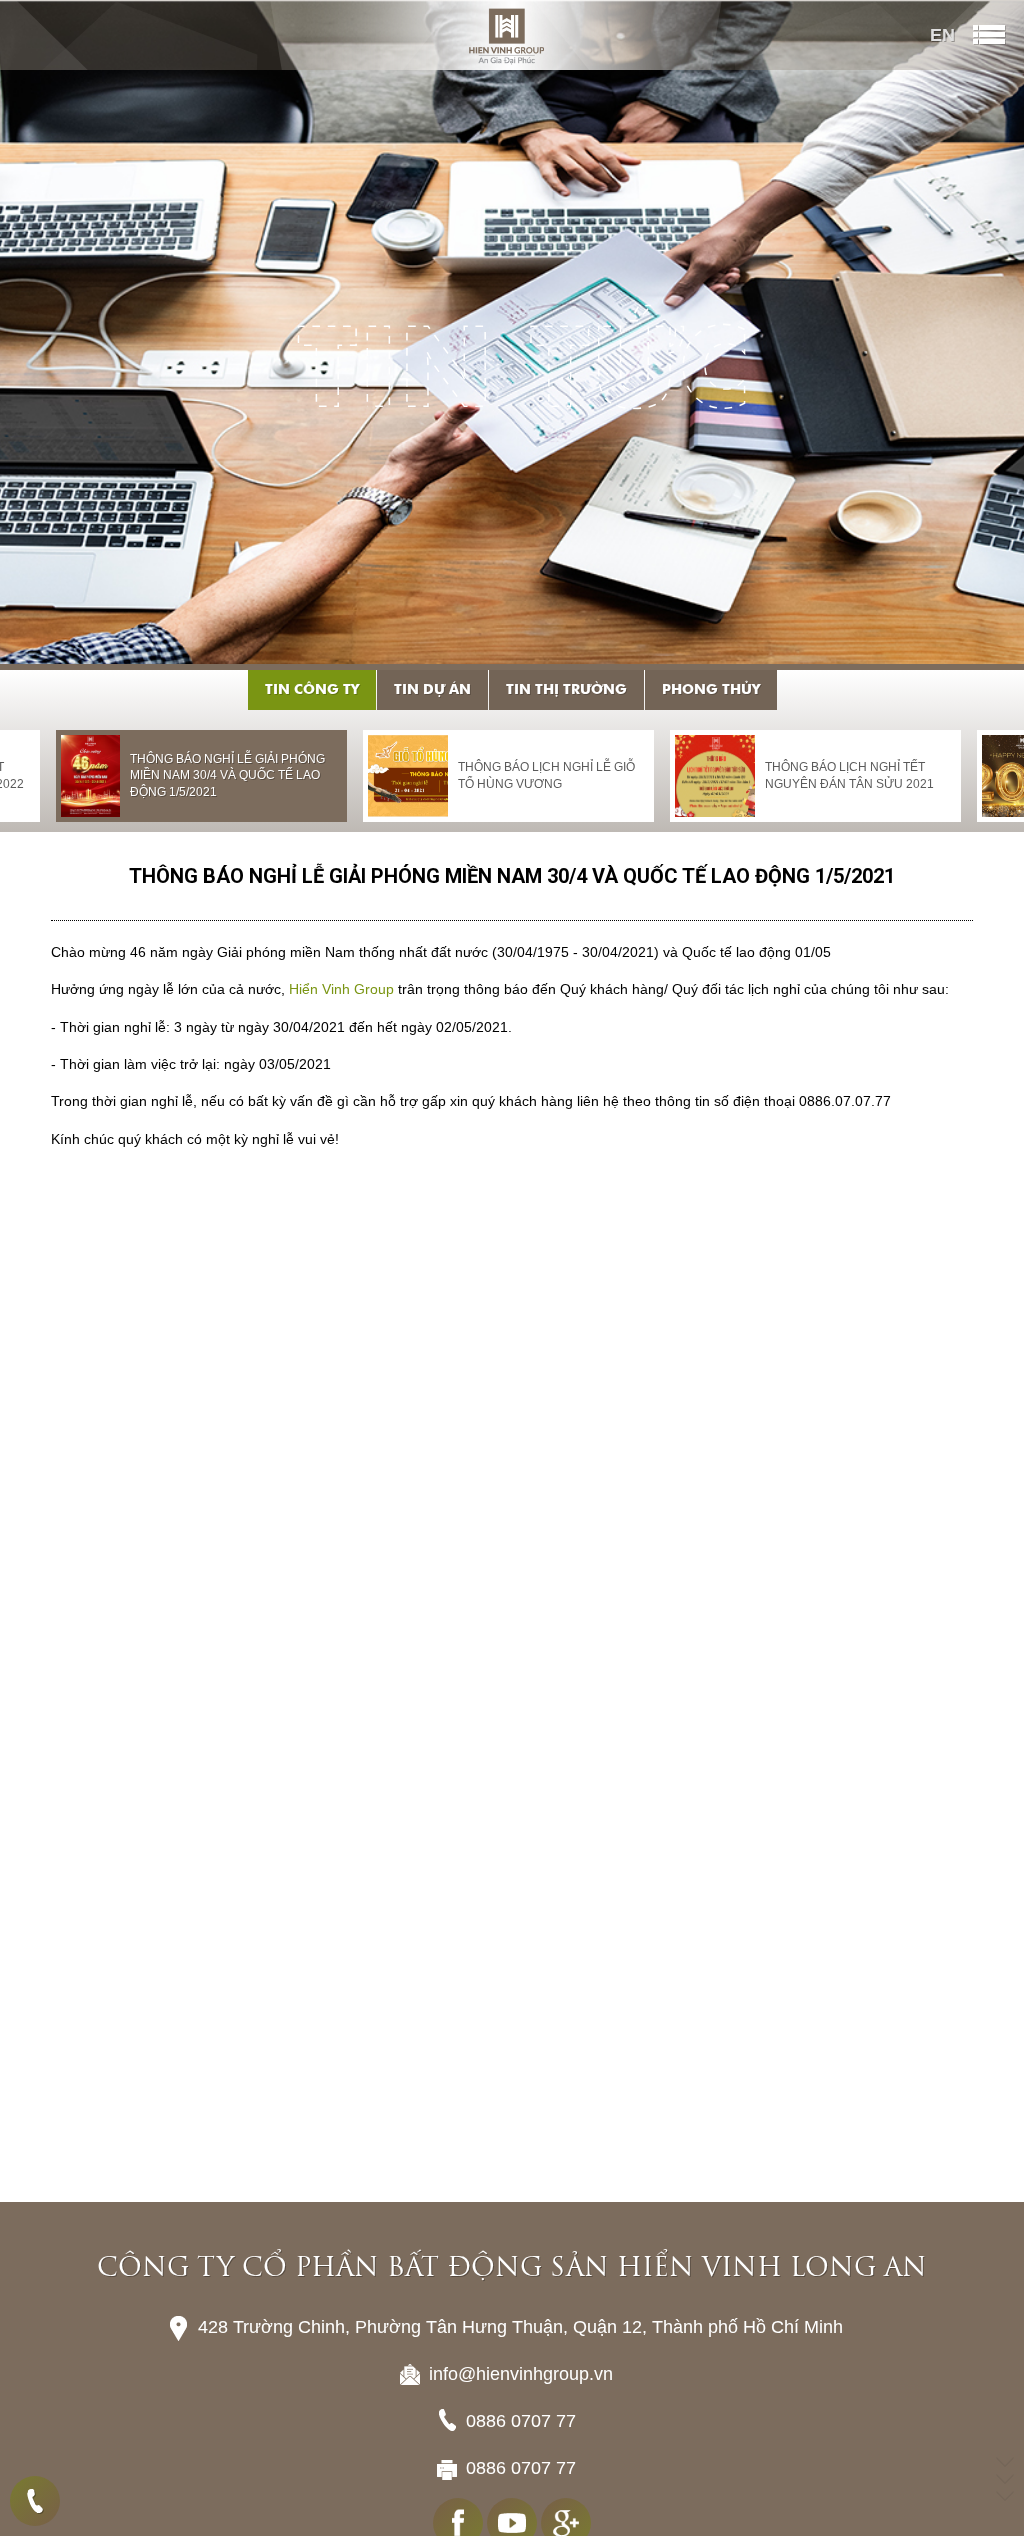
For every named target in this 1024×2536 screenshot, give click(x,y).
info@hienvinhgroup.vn (521, 2431)
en (942, 35)
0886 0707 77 (35, 2501)
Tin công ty (312, 690)
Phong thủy (711, 690)
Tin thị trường (566, 690)
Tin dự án (432, 690)
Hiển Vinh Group (341, 989)
